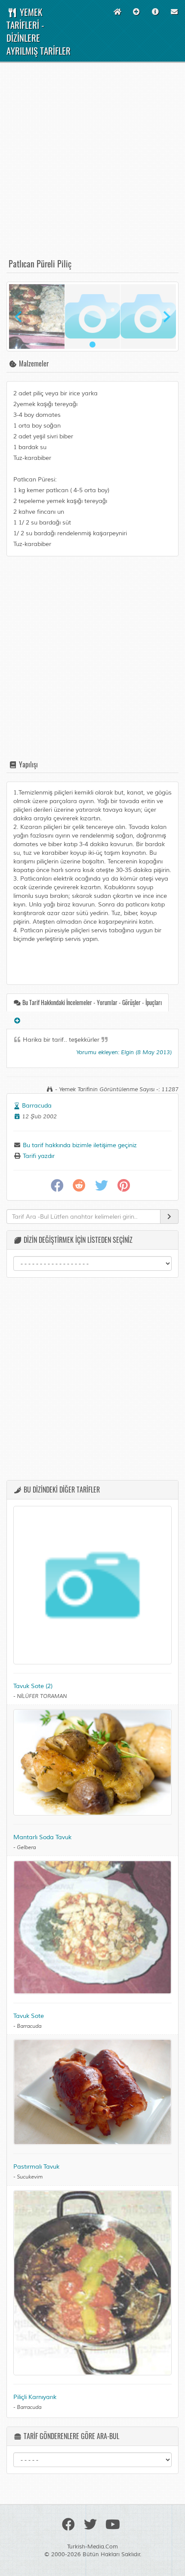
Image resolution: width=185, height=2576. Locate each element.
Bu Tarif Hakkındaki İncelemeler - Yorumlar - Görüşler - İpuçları (91, 1002)
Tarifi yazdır (38, 1156)
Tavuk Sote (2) (33, 1686)
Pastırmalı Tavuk (36, 2167)
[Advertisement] (92, 164)
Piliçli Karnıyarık (35, 2397)
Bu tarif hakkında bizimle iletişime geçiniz (79, 1145)
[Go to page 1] (92, 345)
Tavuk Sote (29, 2016)
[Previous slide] (19, 317)
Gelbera (26, 1848)
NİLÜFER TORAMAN (42, 1696)
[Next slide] (166, 317)
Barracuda (37, 1106)
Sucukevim (30, 2177)
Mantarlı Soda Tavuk (42, 1837)
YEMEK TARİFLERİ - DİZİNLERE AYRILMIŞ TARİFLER (39, 31)
